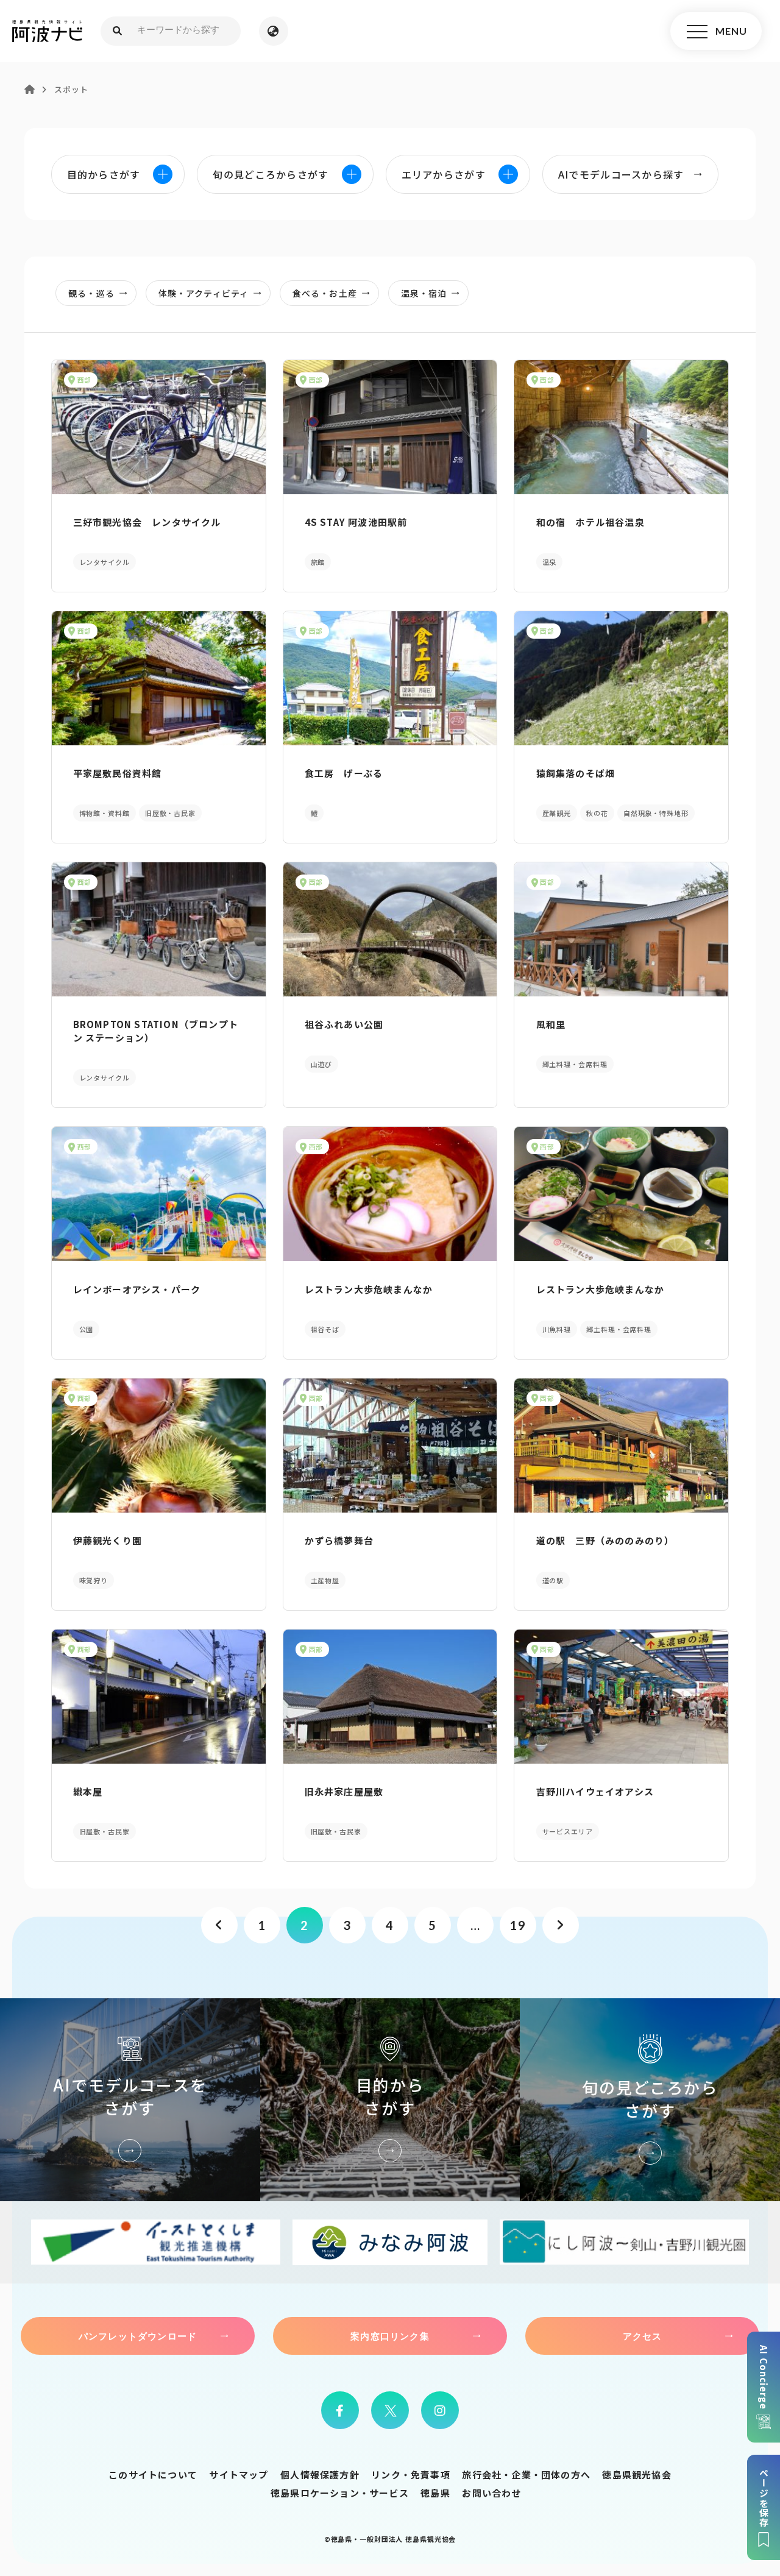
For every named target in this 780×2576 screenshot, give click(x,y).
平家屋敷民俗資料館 (118, 773)
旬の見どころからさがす (650, 2100)
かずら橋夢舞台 (339, 1540)
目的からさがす (390, 2100)
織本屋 (88, 1791)
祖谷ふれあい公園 (344, 1024)
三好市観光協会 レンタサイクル (147, 522)
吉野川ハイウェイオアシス (595, 1791)
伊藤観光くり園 (108, 1540)
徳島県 (435, 2493)
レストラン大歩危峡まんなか (369, 1289)
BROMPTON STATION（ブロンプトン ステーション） (156, 1031)
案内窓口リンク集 (390, 2336)
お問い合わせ (491, 2493)
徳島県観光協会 (636, 2475)
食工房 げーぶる (344, 773)
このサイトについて (153, 2475)
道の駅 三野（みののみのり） (605, 1540)
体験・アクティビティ (204, 293)
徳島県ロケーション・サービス (340, 2493)
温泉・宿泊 (424, 293)
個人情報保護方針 (320, 2475)
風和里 (551, 1024)
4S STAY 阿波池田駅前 (356, 522)
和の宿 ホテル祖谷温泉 (590, 522)
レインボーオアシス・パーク (137, 1289)
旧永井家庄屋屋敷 (344, 1791)
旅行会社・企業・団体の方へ (526, 2475)
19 (518, 1925)
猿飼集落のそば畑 (576, 773)
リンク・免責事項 (411, 2475)
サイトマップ (239, 2475)
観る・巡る (91, 293)
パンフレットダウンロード (138, 2336)
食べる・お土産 (325, 293)
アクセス (643, 2336)
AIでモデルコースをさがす (130, 2100)
